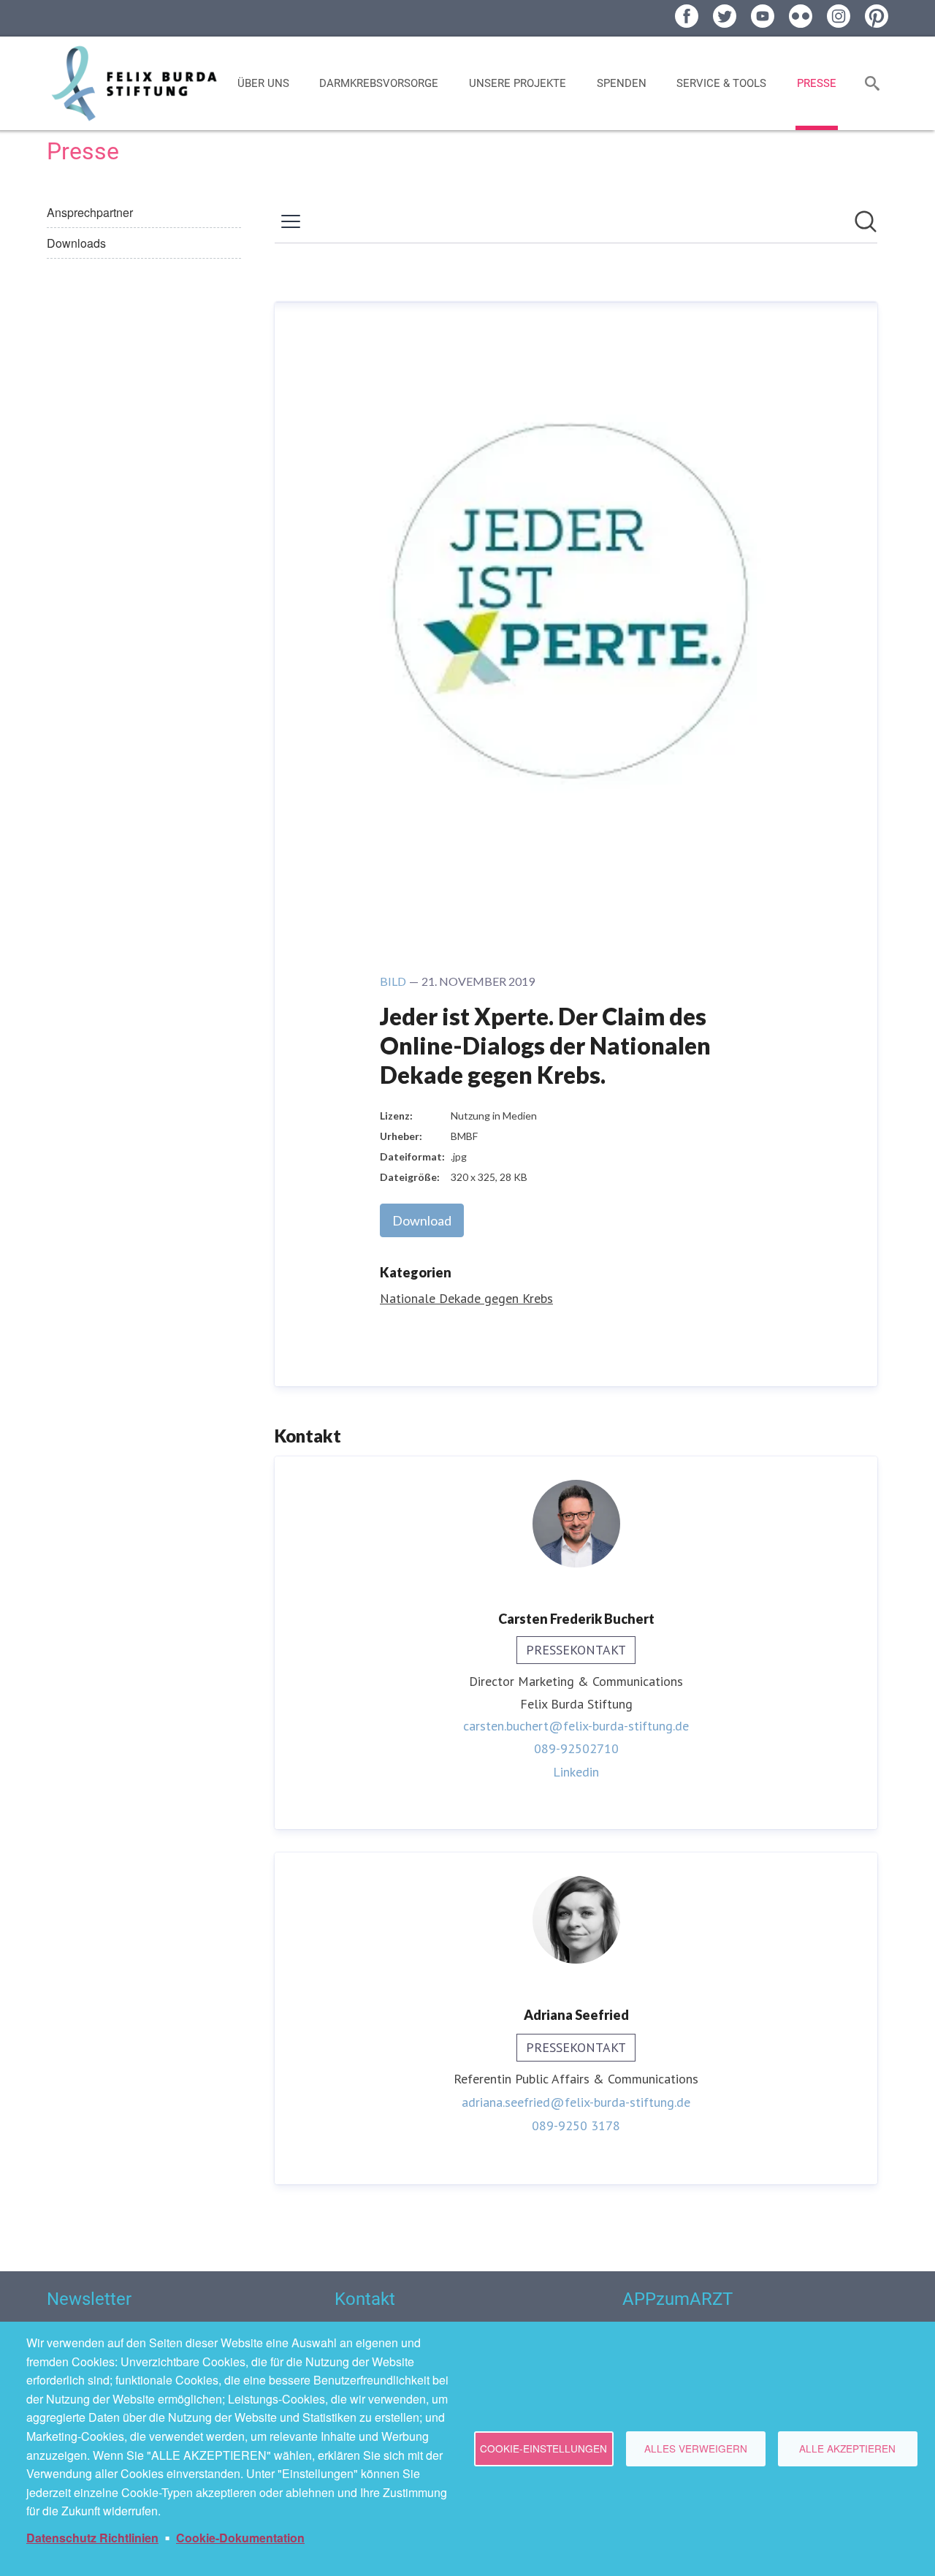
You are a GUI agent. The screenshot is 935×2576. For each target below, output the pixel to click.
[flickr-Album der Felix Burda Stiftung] (801, 16)
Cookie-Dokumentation (240, 2538)
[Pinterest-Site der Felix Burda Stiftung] (877, 16)
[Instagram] (839, 16)
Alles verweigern (696, 2448)
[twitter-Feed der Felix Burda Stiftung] (725, 16)
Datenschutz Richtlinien (92, 2538)
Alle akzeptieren (847, 2448)
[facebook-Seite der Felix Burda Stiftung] (687, 16)
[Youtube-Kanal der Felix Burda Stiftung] (763, 16)
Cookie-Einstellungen (543, 2448)
